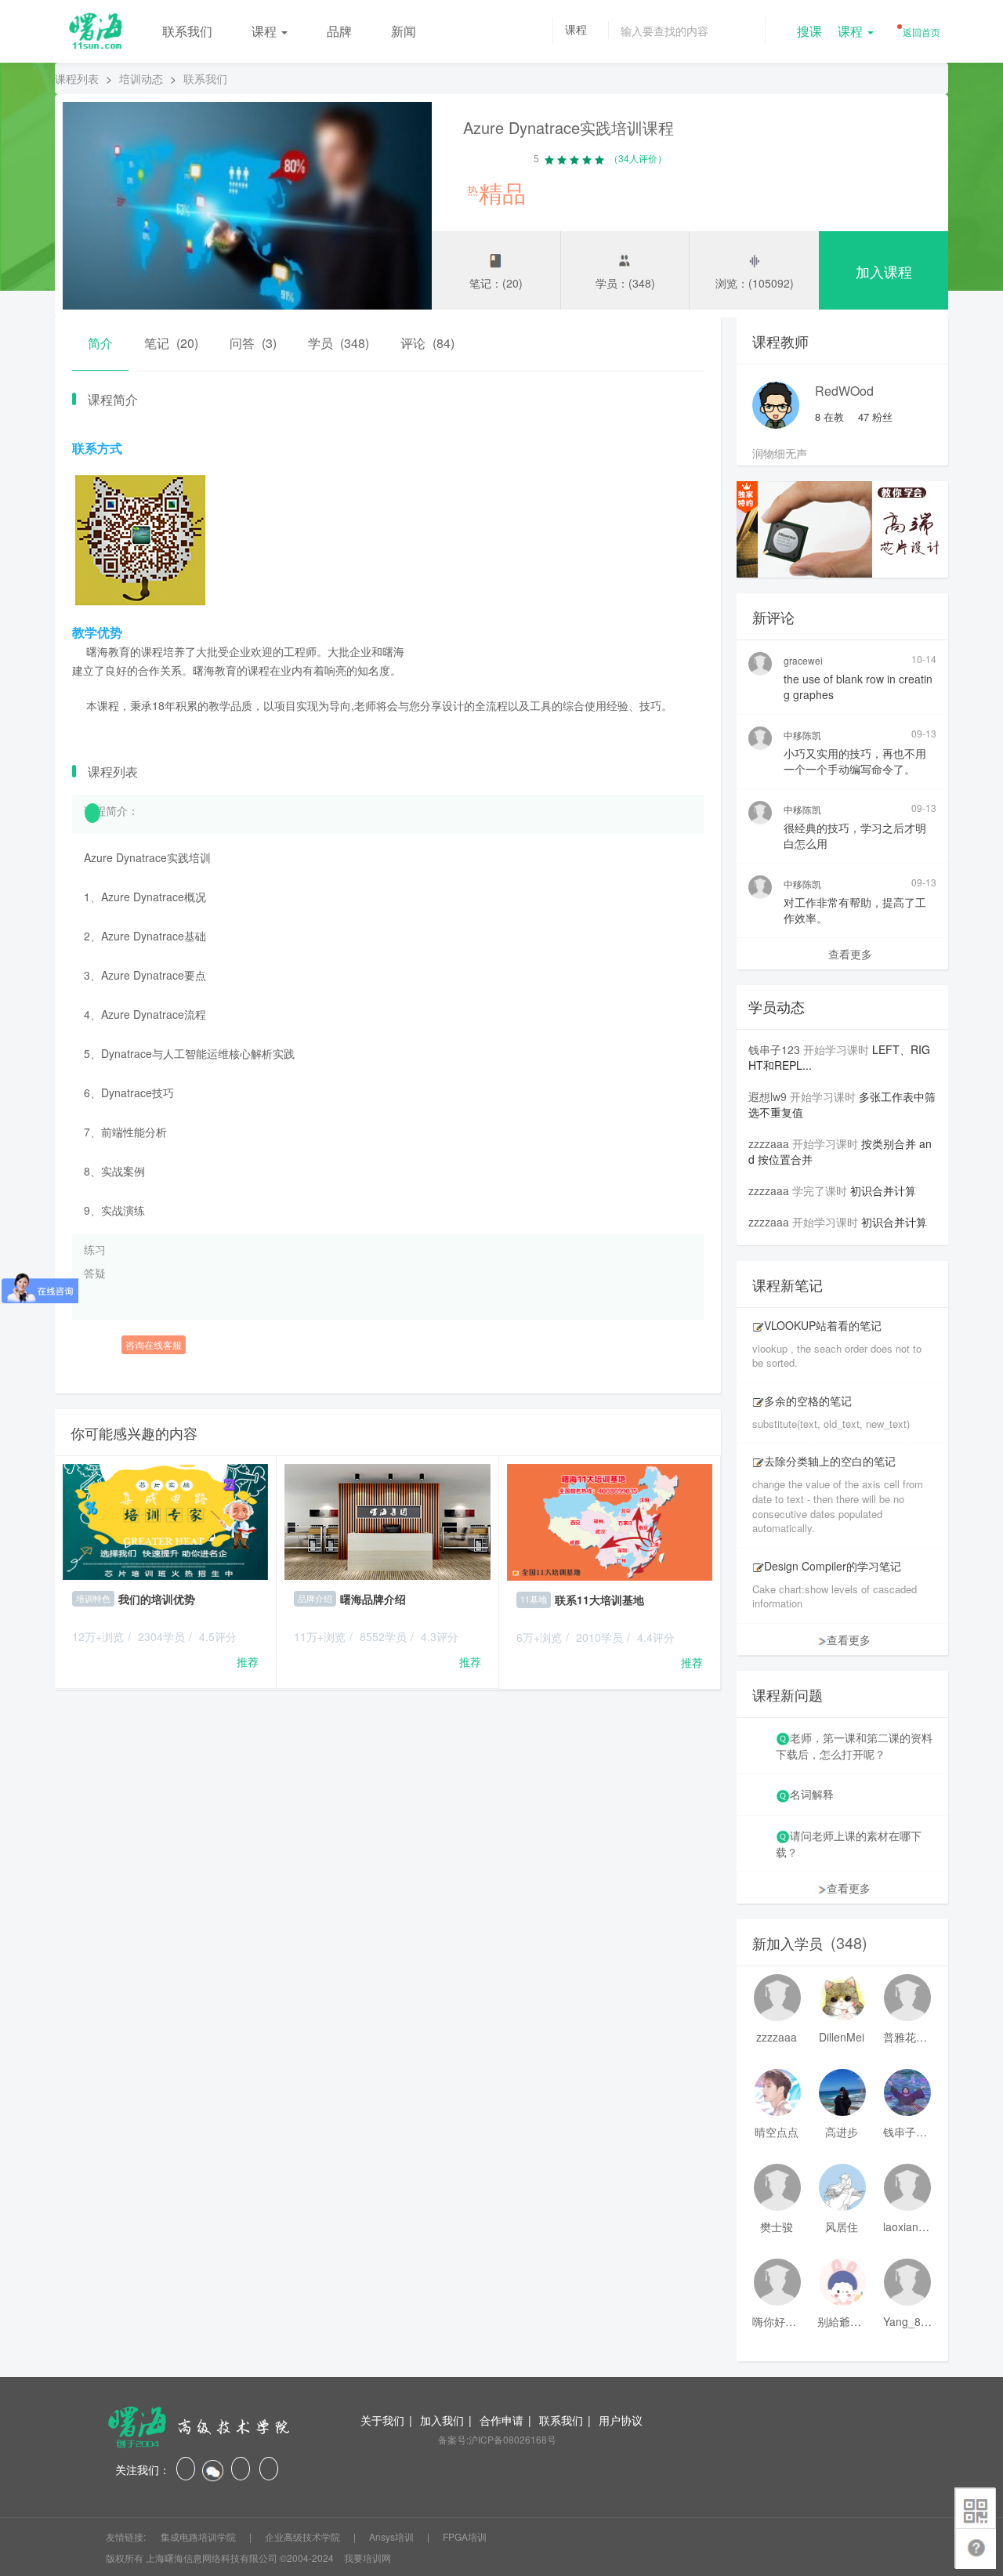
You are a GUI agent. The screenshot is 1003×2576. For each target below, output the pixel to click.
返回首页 (920, 32)
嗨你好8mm (777, 2321)
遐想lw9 (768, 1096)
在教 (829, 417)
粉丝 (875, 417)
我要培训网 (368, 2558)
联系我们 (187, 31)
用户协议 (621, 2420)
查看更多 (850, 954)
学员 (339, 343)
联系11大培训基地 (599, 1600)
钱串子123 (774, 1049)
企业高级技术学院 (304, 2536)
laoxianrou (907, 2226)
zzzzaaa (769, 1143)
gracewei (803, 660)
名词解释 (812, 1794)
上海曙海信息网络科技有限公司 (212, 2558)
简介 (100, 343)
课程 (266, 31)
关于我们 (382, 2420)
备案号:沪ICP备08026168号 (497, 2439)
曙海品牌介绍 (373, 1599)
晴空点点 (777, 2132)
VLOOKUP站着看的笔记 (823, 1325)
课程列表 (77, 78)
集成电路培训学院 (199, 2536)
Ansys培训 (393, 2536)
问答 (253, 343)
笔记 (171, 343)
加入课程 (884, 271)
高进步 (842, 2132)
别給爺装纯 (842, 2321)
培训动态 (141, 78)
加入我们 (442, 2420)
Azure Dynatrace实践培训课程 (568, 127)
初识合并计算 (883, 1190)
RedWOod (844, 391)
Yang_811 (907, 2321)
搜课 (809, 31)
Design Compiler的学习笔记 (833, 1566)
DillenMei (842, 2037)
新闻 (404, 31)
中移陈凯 (802, 735)
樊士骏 (777, 2226)
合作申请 (501, 2420)
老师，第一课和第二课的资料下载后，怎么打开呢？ (854, 1746)
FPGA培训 (465, 2536)
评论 (427, 343)
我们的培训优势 (157, 1599)
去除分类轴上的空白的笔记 (830, 1461)
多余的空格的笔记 (808, 1400)
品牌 (339, 31)
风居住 (842, 2226)
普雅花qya (907, 2037)
